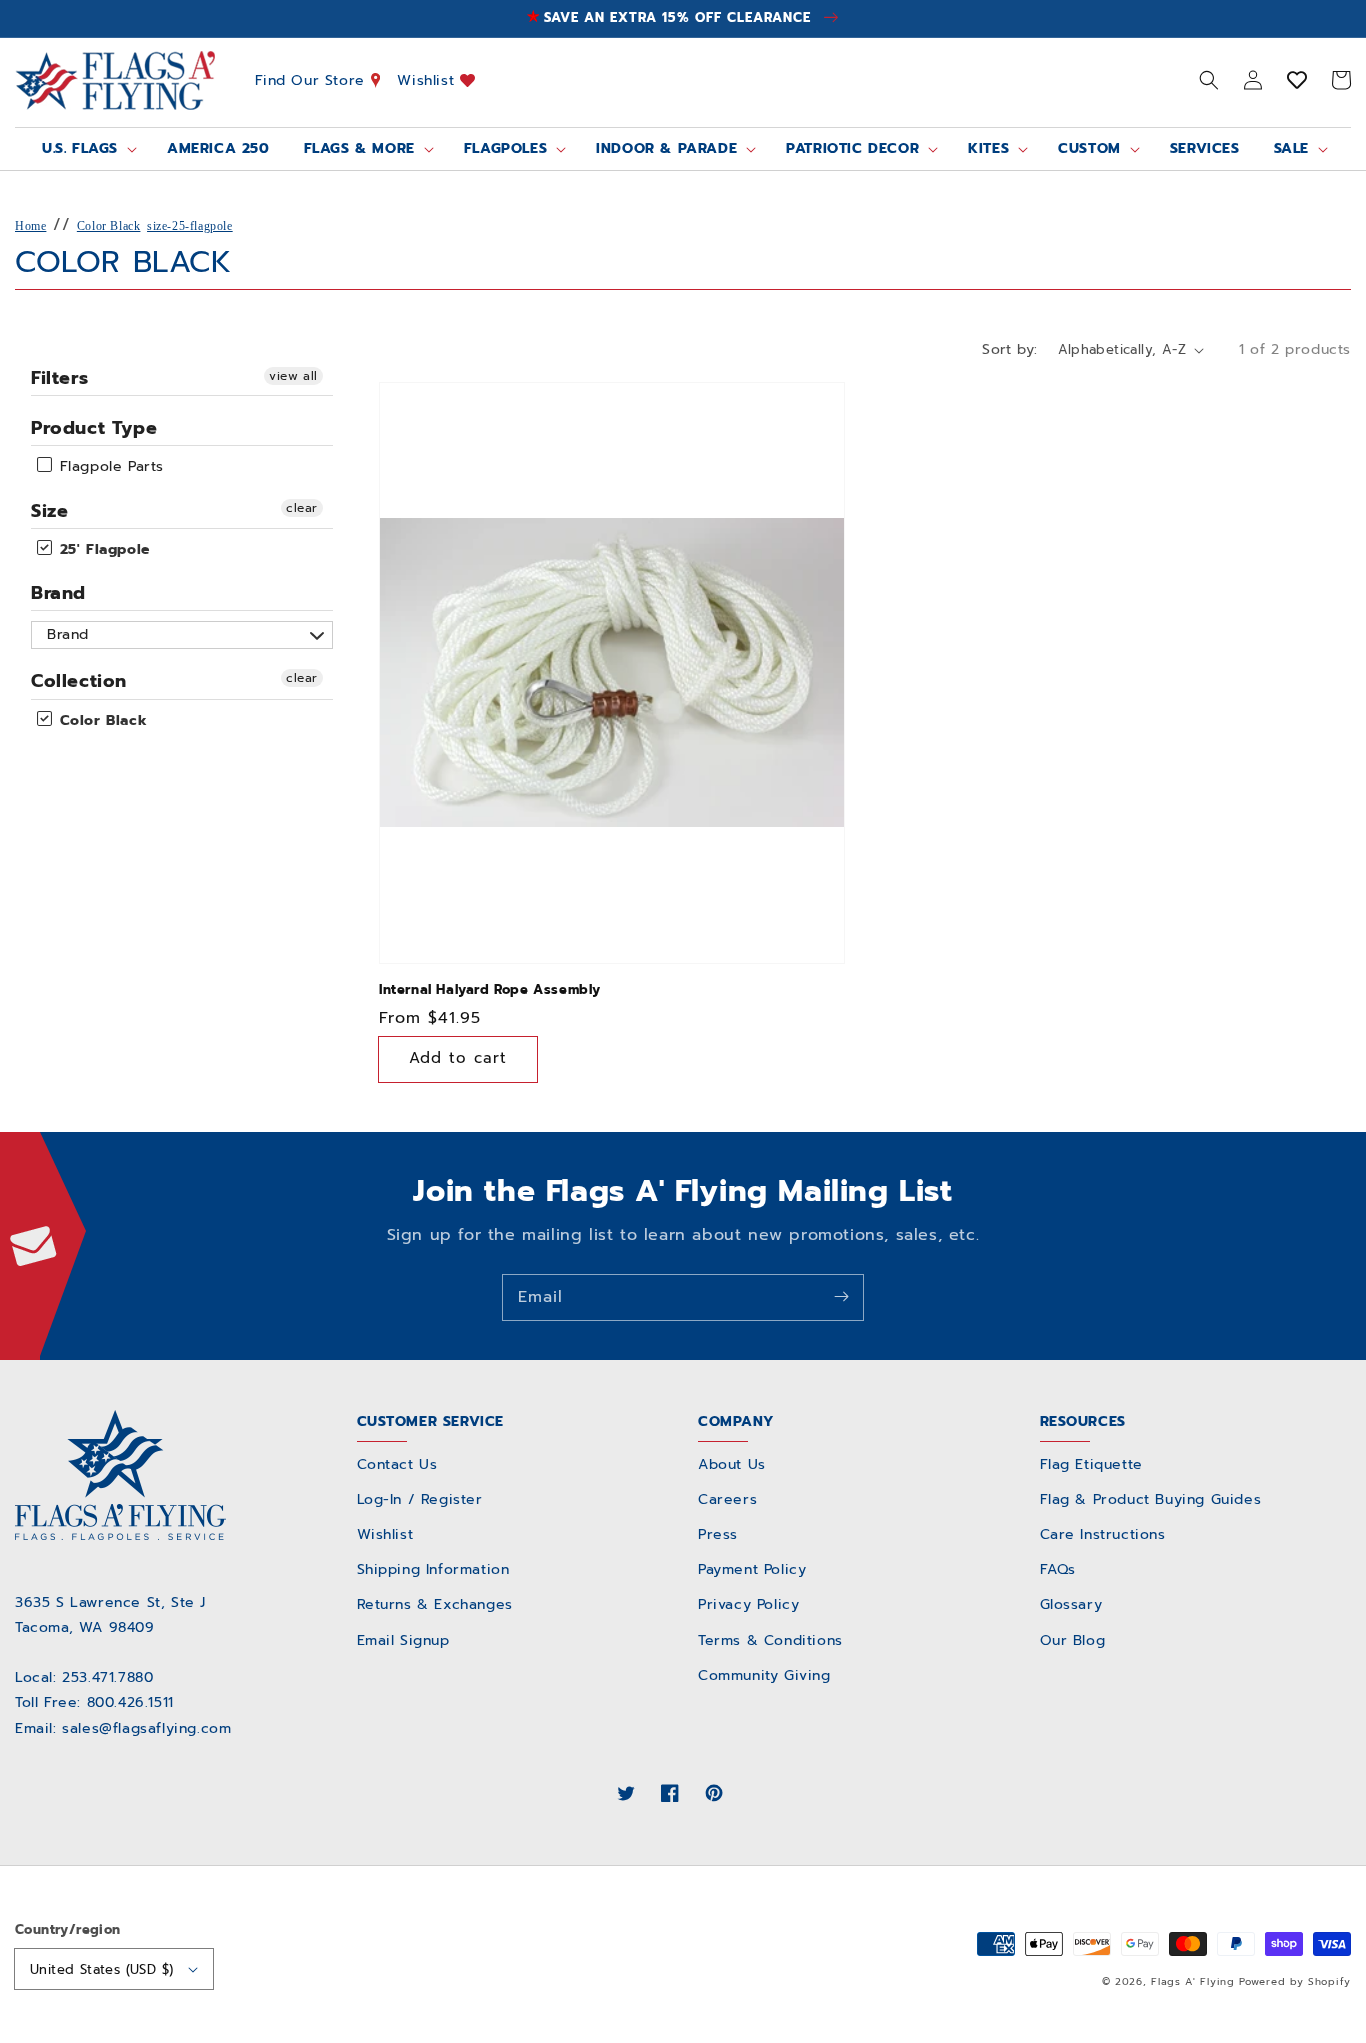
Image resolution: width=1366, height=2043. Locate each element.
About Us (732, 1464)
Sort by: (1009, 349)
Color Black (109, 226)
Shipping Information (433, 1569)
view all (293, 376)
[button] (1209, 80)
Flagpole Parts (109, 467)
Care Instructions (1103, 1534)
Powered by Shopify (1295, 1981)
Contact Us (397, 1464)
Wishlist (428, 79)
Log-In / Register (420, 1499)
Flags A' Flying (1193, 1981)
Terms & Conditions (770, 1640)
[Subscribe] (841, 1297)
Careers (727, 1499)
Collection (79, 681)
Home (30, 226)
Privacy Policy (748, 1604)
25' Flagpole (102, 549)
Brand (58, 593)
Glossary (1071, 1604)
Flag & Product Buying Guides (1151, 1499)
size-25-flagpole (190, 226)
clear (302, 508)
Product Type (94, 428)
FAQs (1058, 1569)
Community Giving (764, 1675)
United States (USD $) (101, 1969)
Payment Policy (752, 1569)
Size (49, 511)
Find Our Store (313, 79)
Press (718, 1534)
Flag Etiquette (1091, 1464)
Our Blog (1073, 1640)
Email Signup (403, 1640)
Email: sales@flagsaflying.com (123, 1728)
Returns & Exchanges (435, 1604)
